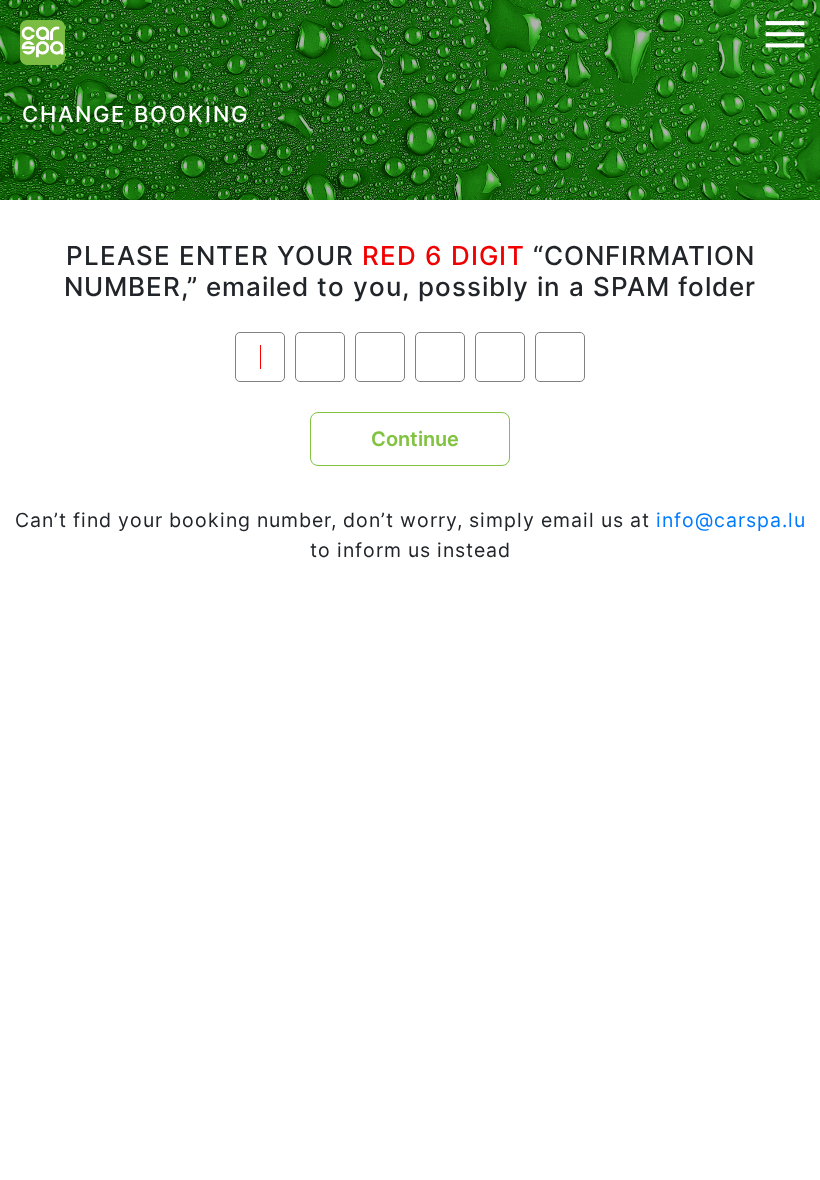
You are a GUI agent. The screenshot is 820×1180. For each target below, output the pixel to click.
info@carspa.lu (731, 520)
